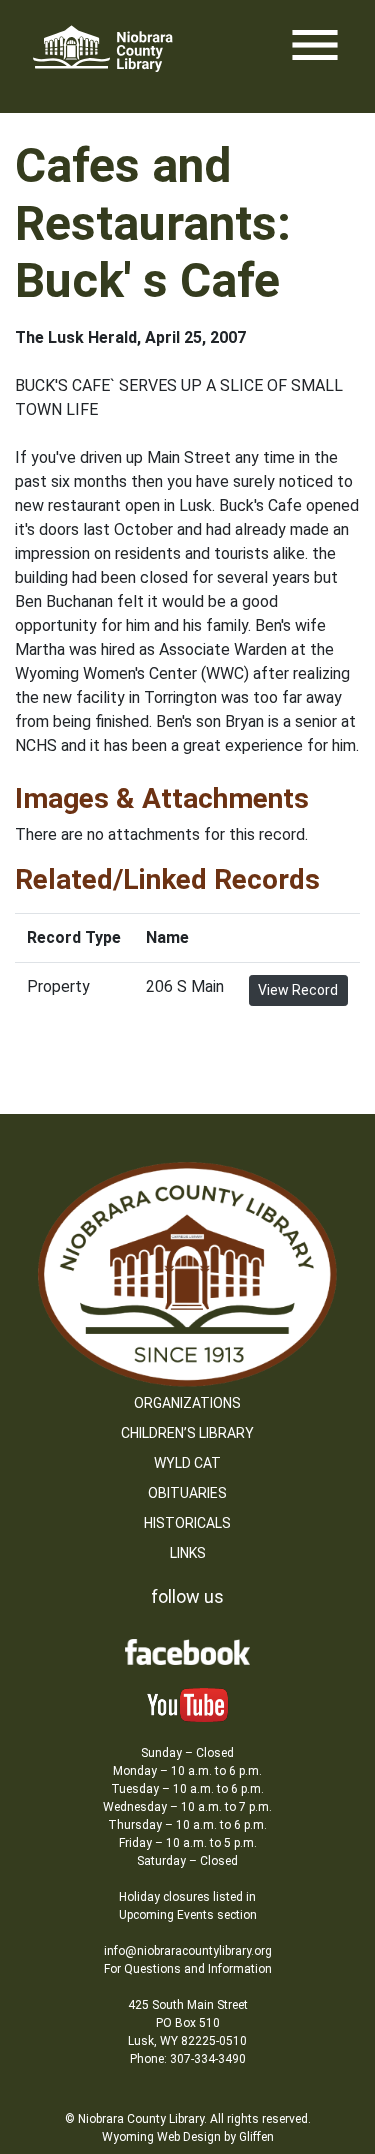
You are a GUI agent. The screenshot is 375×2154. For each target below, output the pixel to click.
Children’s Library (187, 1433)
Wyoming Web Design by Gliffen (188, 2137)
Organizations (187, 1403)
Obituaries (187, 1493)
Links (188, 1553)
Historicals (187, 1523)
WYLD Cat (187, 1463)
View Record (298, 990)
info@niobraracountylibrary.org (188, 1951)
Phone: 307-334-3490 (188, 2059)
